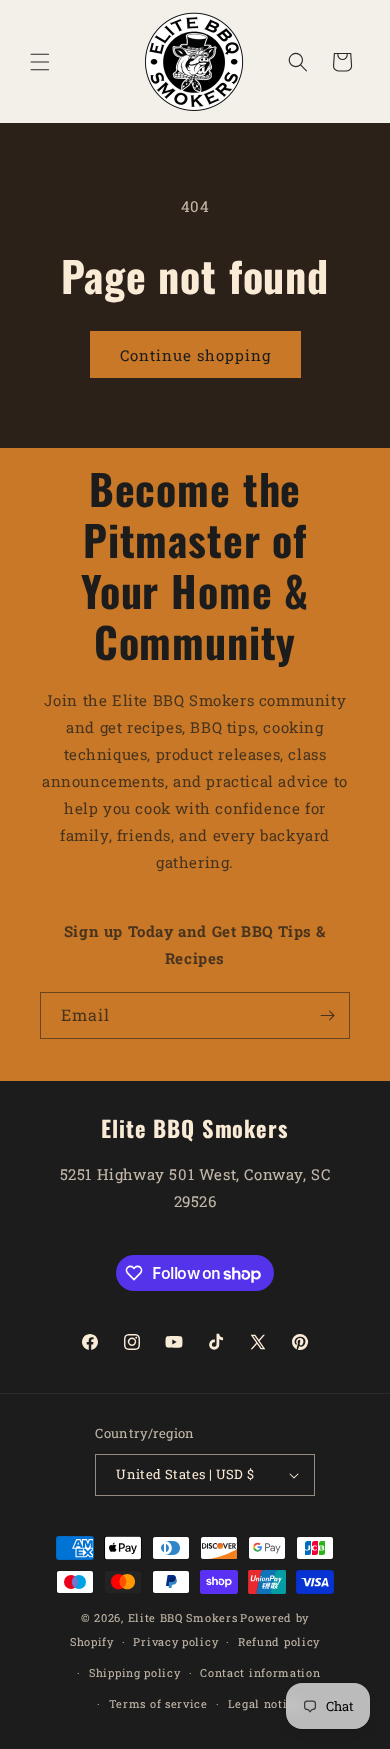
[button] (40, 62)
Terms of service (158, 1703)
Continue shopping (195, 355)
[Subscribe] (327, 1015)
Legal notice (264, 1703)
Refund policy (279, 1641)
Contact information (260, 1672)
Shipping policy (135, 1672)
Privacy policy (175, 1641)
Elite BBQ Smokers (183, 1617)
